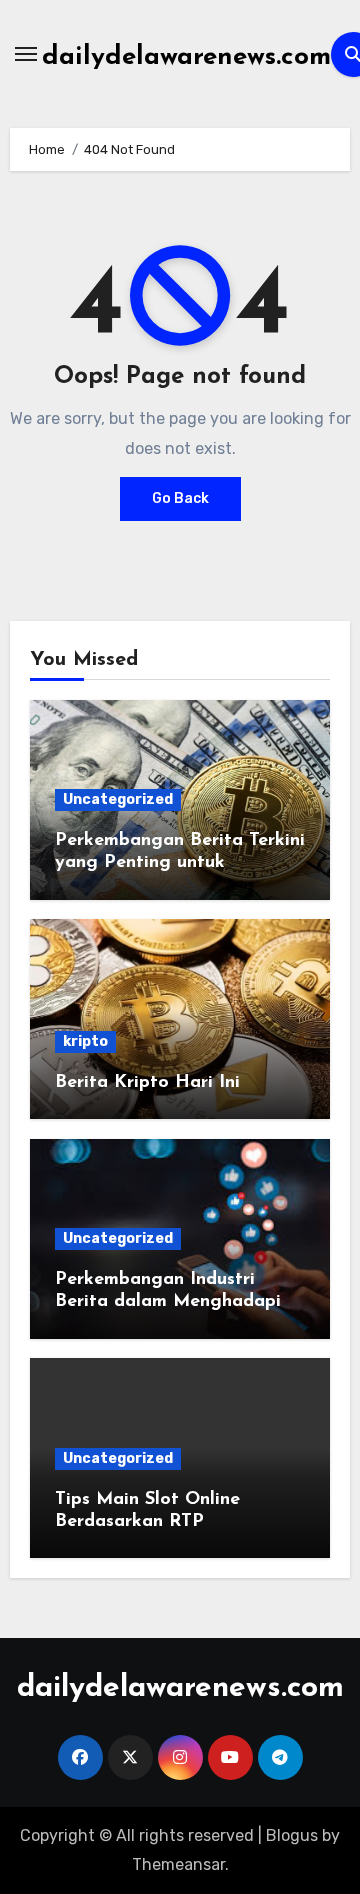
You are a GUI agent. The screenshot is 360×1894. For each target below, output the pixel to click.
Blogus (292, 1835)
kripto (85, 1041)
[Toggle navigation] (26, 54)
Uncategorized (118, 799)
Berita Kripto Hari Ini (147, 1083)
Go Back (180, 498)
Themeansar (178, 1864)
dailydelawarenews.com (186, 57)
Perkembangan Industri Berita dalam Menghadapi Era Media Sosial (168, 1301)
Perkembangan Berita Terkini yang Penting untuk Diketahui (180, 862)
